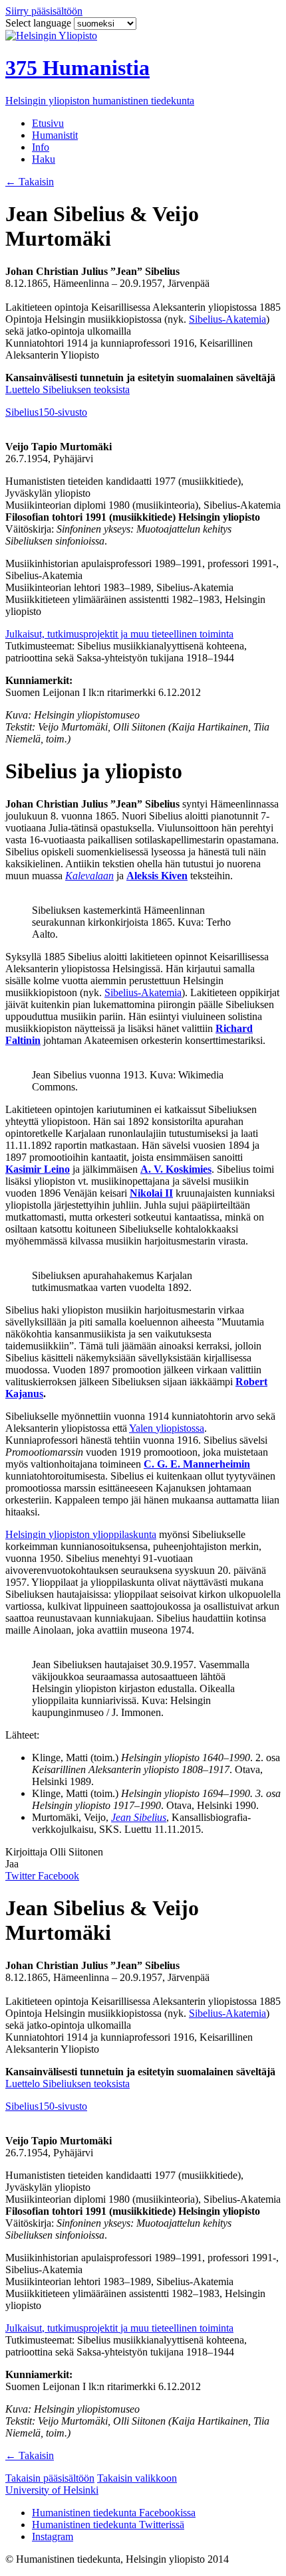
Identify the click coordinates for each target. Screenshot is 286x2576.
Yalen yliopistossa (167, 1428)
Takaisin (30, 182)
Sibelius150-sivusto (46, 412)
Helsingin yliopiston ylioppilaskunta (81, 1534)
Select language (40, 23)
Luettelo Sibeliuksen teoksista (68, 389)
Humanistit (55, 135)
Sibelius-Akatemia (227, 319)
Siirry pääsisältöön (44, 11)
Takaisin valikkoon (137, 2478)
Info (41, 147)
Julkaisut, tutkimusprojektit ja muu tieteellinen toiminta (119, 634)
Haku (44, 159)
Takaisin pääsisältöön (50, 2478)
